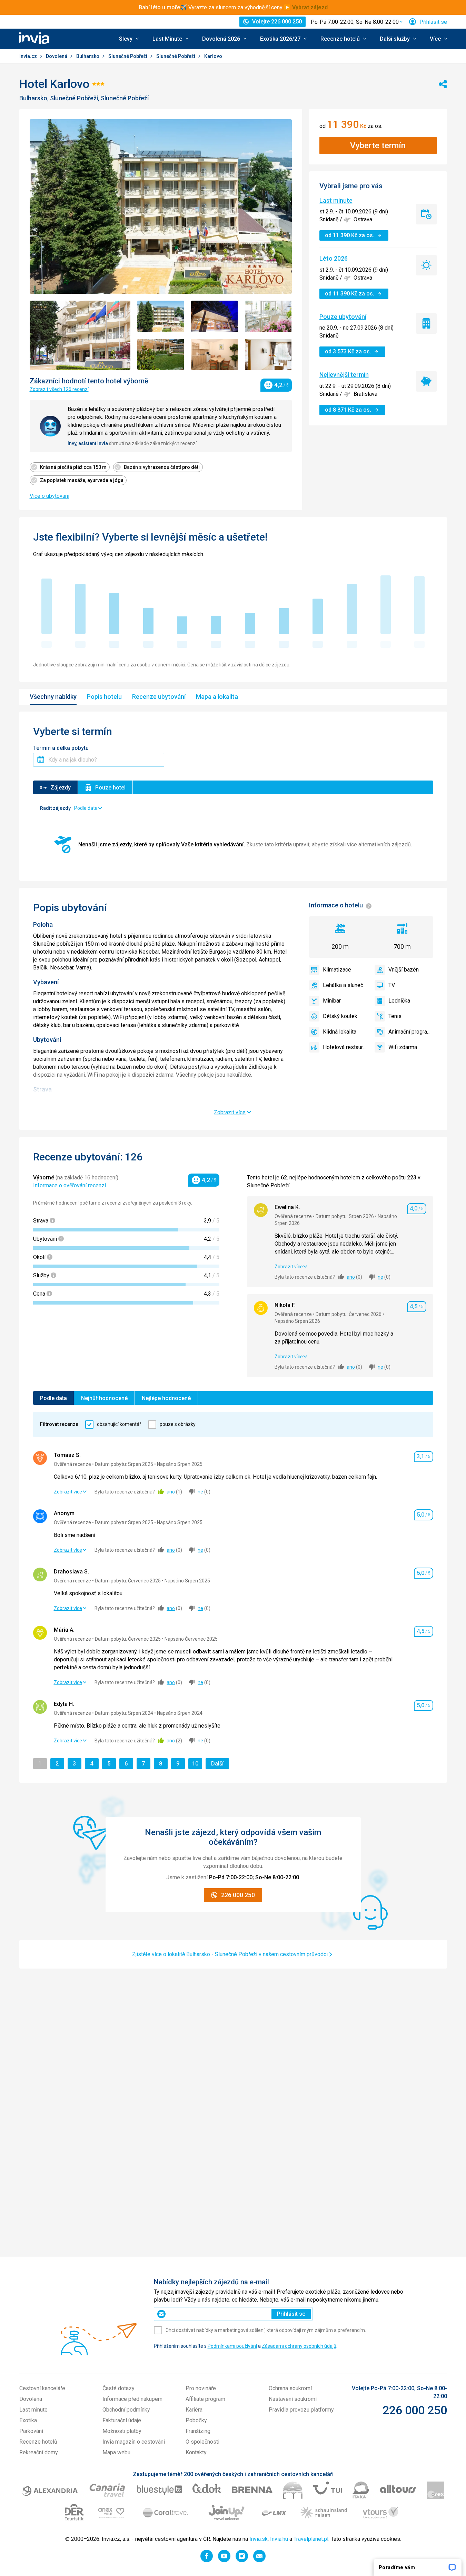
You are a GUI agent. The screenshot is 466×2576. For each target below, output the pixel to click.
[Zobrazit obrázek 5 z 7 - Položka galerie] (161, 355)
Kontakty (196, 2452)
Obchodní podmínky (126, 2410)
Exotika (28, 2420)
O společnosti (202, 2442)
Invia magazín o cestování (134, 2442)
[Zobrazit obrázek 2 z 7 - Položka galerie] (161, 316)
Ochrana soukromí (290, 2388)
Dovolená (57, 56)
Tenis (395, 1016)
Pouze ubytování (343, 317)
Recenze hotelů (38, 2442)
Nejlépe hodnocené (166, 1398)
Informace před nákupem (132, 2399)
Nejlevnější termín (344, 375)
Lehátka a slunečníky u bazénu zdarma (345, 985)
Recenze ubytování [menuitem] (159, 697)
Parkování (31, 2431)
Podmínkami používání (232, 2346)
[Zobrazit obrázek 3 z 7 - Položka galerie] (215, 316)
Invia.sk (259, 2539)
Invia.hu (279, 2539)
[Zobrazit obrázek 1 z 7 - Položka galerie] (80, 335)
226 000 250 (415, 2410)
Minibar (332, 1001)
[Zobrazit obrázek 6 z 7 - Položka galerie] (215, 355)
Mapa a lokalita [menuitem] (217, 697)
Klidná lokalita (340, 1032)
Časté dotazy (118, 2388)
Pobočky (196, 2420)
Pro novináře (201, 2388)
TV (392, 985)
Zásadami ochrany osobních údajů (299, 2346)
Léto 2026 (334, 258)
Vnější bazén (404, 970)
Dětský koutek (340, 1016)
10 (197, 1763)
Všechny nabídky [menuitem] (53, 697)
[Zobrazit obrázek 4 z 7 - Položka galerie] (268, 316)
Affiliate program (205, 2399)
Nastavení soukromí (293, 2399)
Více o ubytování (49, 496)
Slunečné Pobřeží (128, 56)
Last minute (336, 200)
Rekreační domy (39, 2452)
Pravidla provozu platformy (301, 2410)
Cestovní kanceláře (42, 2388)
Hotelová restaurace (345, 1047)
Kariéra (194, 2410)
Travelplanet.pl (311, 2539)
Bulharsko (88, 56)
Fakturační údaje (122, 2420)
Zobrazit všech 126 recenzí (59, 389)
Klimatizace (337, 970)
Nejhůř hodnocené (104, 1398)
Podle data (53, 1398)
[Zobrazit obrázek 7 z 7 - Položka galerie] (268, 355)
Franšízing (198, 2431)
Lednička (399, 1001)
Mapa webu (116, 2452)
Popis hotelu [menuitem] (104, 697)
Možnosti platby (122, 2431)
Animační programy (411, 1032)
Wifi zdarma (403, 1047)
